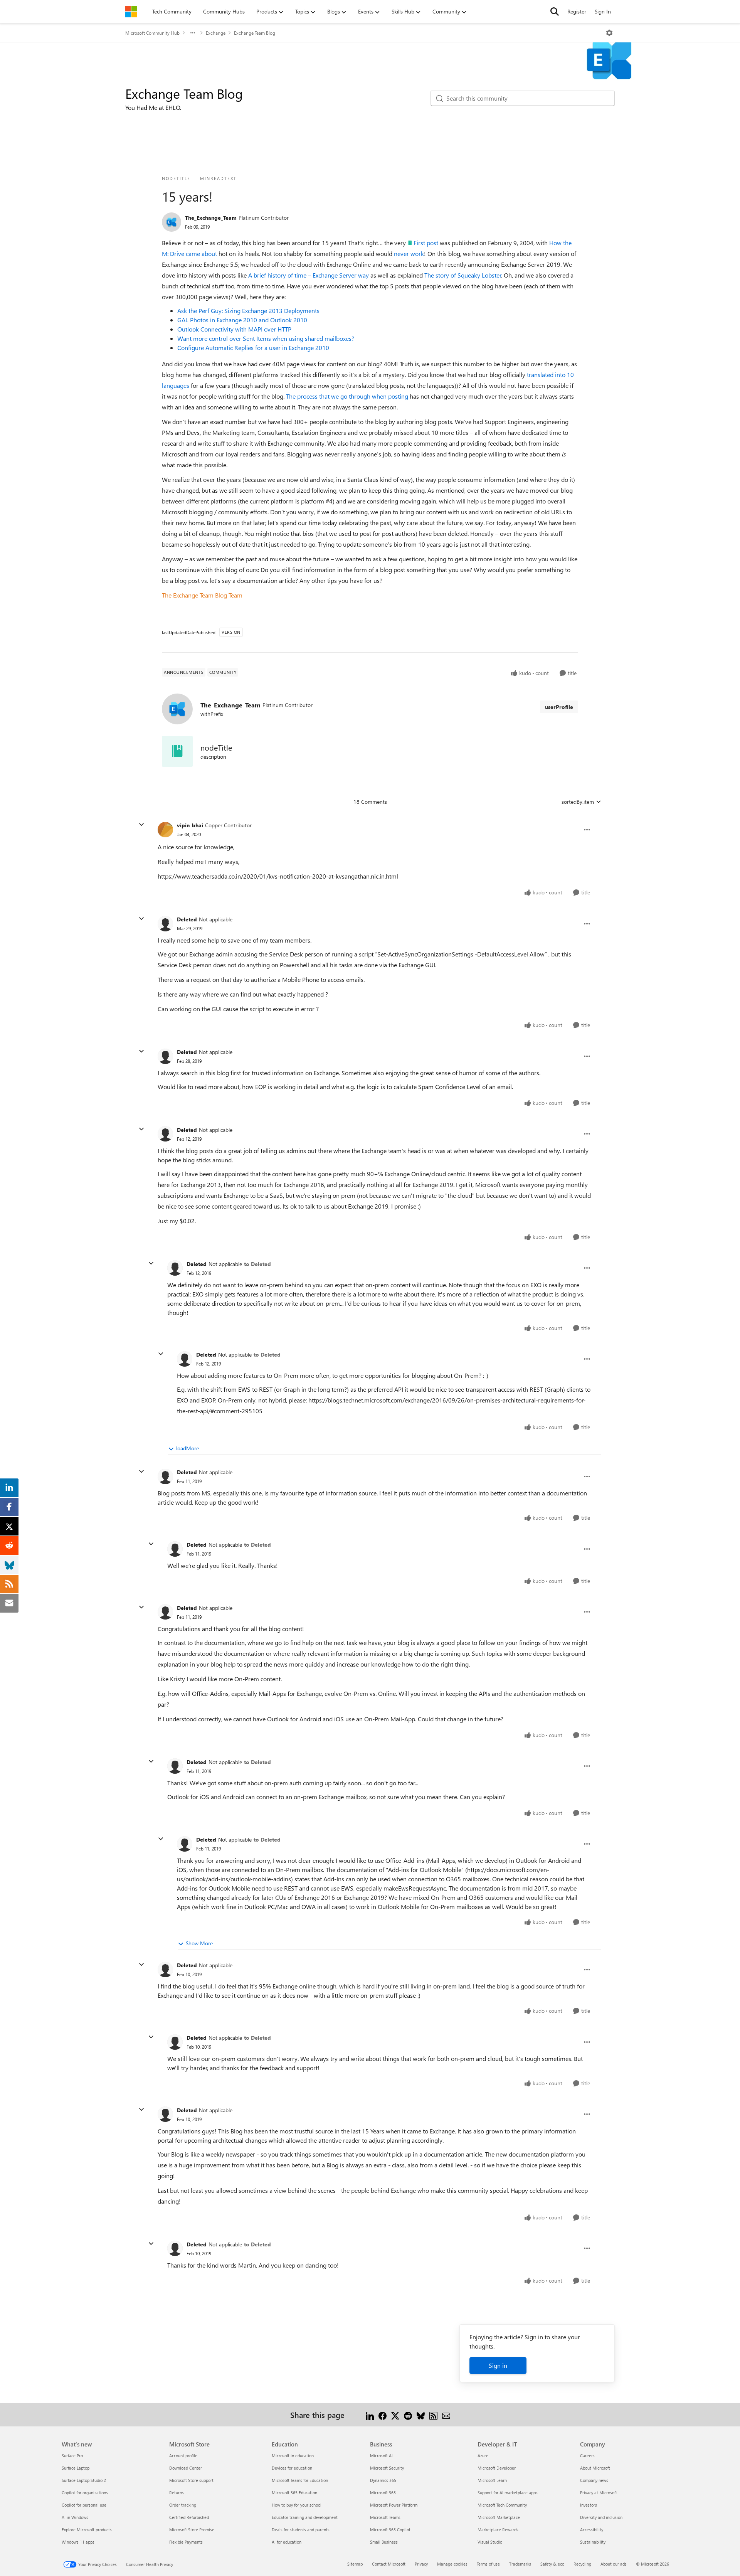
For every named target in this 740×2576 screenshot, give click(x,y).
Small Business (384, 2542)
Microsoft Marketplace (499, 2517)
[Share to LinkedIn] (370, 2415)
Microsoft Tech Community (502, 2505)
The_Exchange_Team (211, 218)
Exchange (216, 33)
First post (426, 243)
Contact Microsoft (389, 2564)
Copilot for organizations (85, 2493)
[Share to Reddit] (408, 2415)
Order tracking (183, 2505)
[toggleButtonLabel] (609, 33)
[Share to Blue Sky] (421, 2415)
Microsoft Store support (191, 2480)
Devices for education (292, 2468)
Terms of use (488, 2564)
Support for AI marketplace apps (508, 2493)
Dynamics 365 (383, 2480)
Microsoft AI (381, 2456)
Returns (177, 2493)
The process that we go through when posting (347, 396)
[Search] (555, 12)
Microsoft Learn (492, 2480)
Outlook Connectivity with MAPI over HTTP (234, 329)
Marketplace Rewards (498, 2530)
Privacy (421, 2564)
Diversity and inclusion (601, 2517)
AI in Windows (75, 2517)
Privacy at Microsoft (599, 2493)
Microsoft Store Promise (192, 2530)
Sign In (603, 11)
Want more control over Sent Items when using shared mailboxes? (266, 338)
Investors (589, 2505)
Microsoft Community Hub (152, 33)
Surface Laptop (76, 2468)
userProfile (559, 707)
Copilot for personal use (84, 2505)
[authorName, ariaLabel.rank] (172, 222)
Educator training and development (305, 2517)
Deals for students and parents (301, 2530)
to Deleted (257, 1264)
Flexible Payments (186, 2542)
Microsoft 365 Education (294, 2493)
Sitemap (355, 2564)
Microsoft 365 (383, 2493)
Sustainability (593, 2542)
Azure (483, 2456)
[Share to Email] (446, 2415)
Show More (199, 1943)
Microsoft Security (387, 2468)
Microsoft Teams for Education (300, 2480)
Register (577, 11)
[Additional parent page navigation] (193, 33)
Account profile (183, 2456)
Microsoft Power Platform (394, 2505)
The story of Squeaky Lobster (463, 275)
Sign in (498, 2365)
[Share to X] (395, 2415)
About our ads (614, 2564)
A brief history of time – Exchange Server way (309, 275)
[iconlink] (177, 751)
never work (409, 253)
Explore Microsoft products (87, 2530)
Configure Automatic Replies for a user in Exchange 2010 (253, 348)
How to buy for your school (297, 2505)
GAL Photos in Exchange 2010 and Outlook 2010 (242, 320)
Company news (594, 2480)
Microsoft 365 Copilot (390, 2530)
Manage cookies (452, 2564)
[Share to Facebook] (383, 2415)
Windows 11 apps (78, 2542)
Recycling (582, 2564)
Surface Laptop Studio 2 (84, 2480)
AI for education (287, 2542)
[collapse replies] (141, 825)
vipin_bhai (190, 825)
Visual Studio (490, 2542)
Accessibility (592, 2530)
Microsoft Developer (497, 2468)
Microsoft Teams (385, 2517)
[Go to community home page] (131, 12)
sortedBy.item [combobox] (578, 802)
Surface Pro (72, 2456)
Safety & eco (552, 2564)
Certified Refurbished (189, 2517)
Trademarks (520, 2564)
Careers (587, 2456)
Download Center (186, 2468)
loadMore (188, 1448)
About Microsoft (595, 2468)
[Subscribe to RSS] (433, 2415)
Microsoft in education (293, 2456)
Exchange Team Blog (255, 33)
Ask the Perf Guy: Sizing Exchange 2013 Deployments (248, 311)
